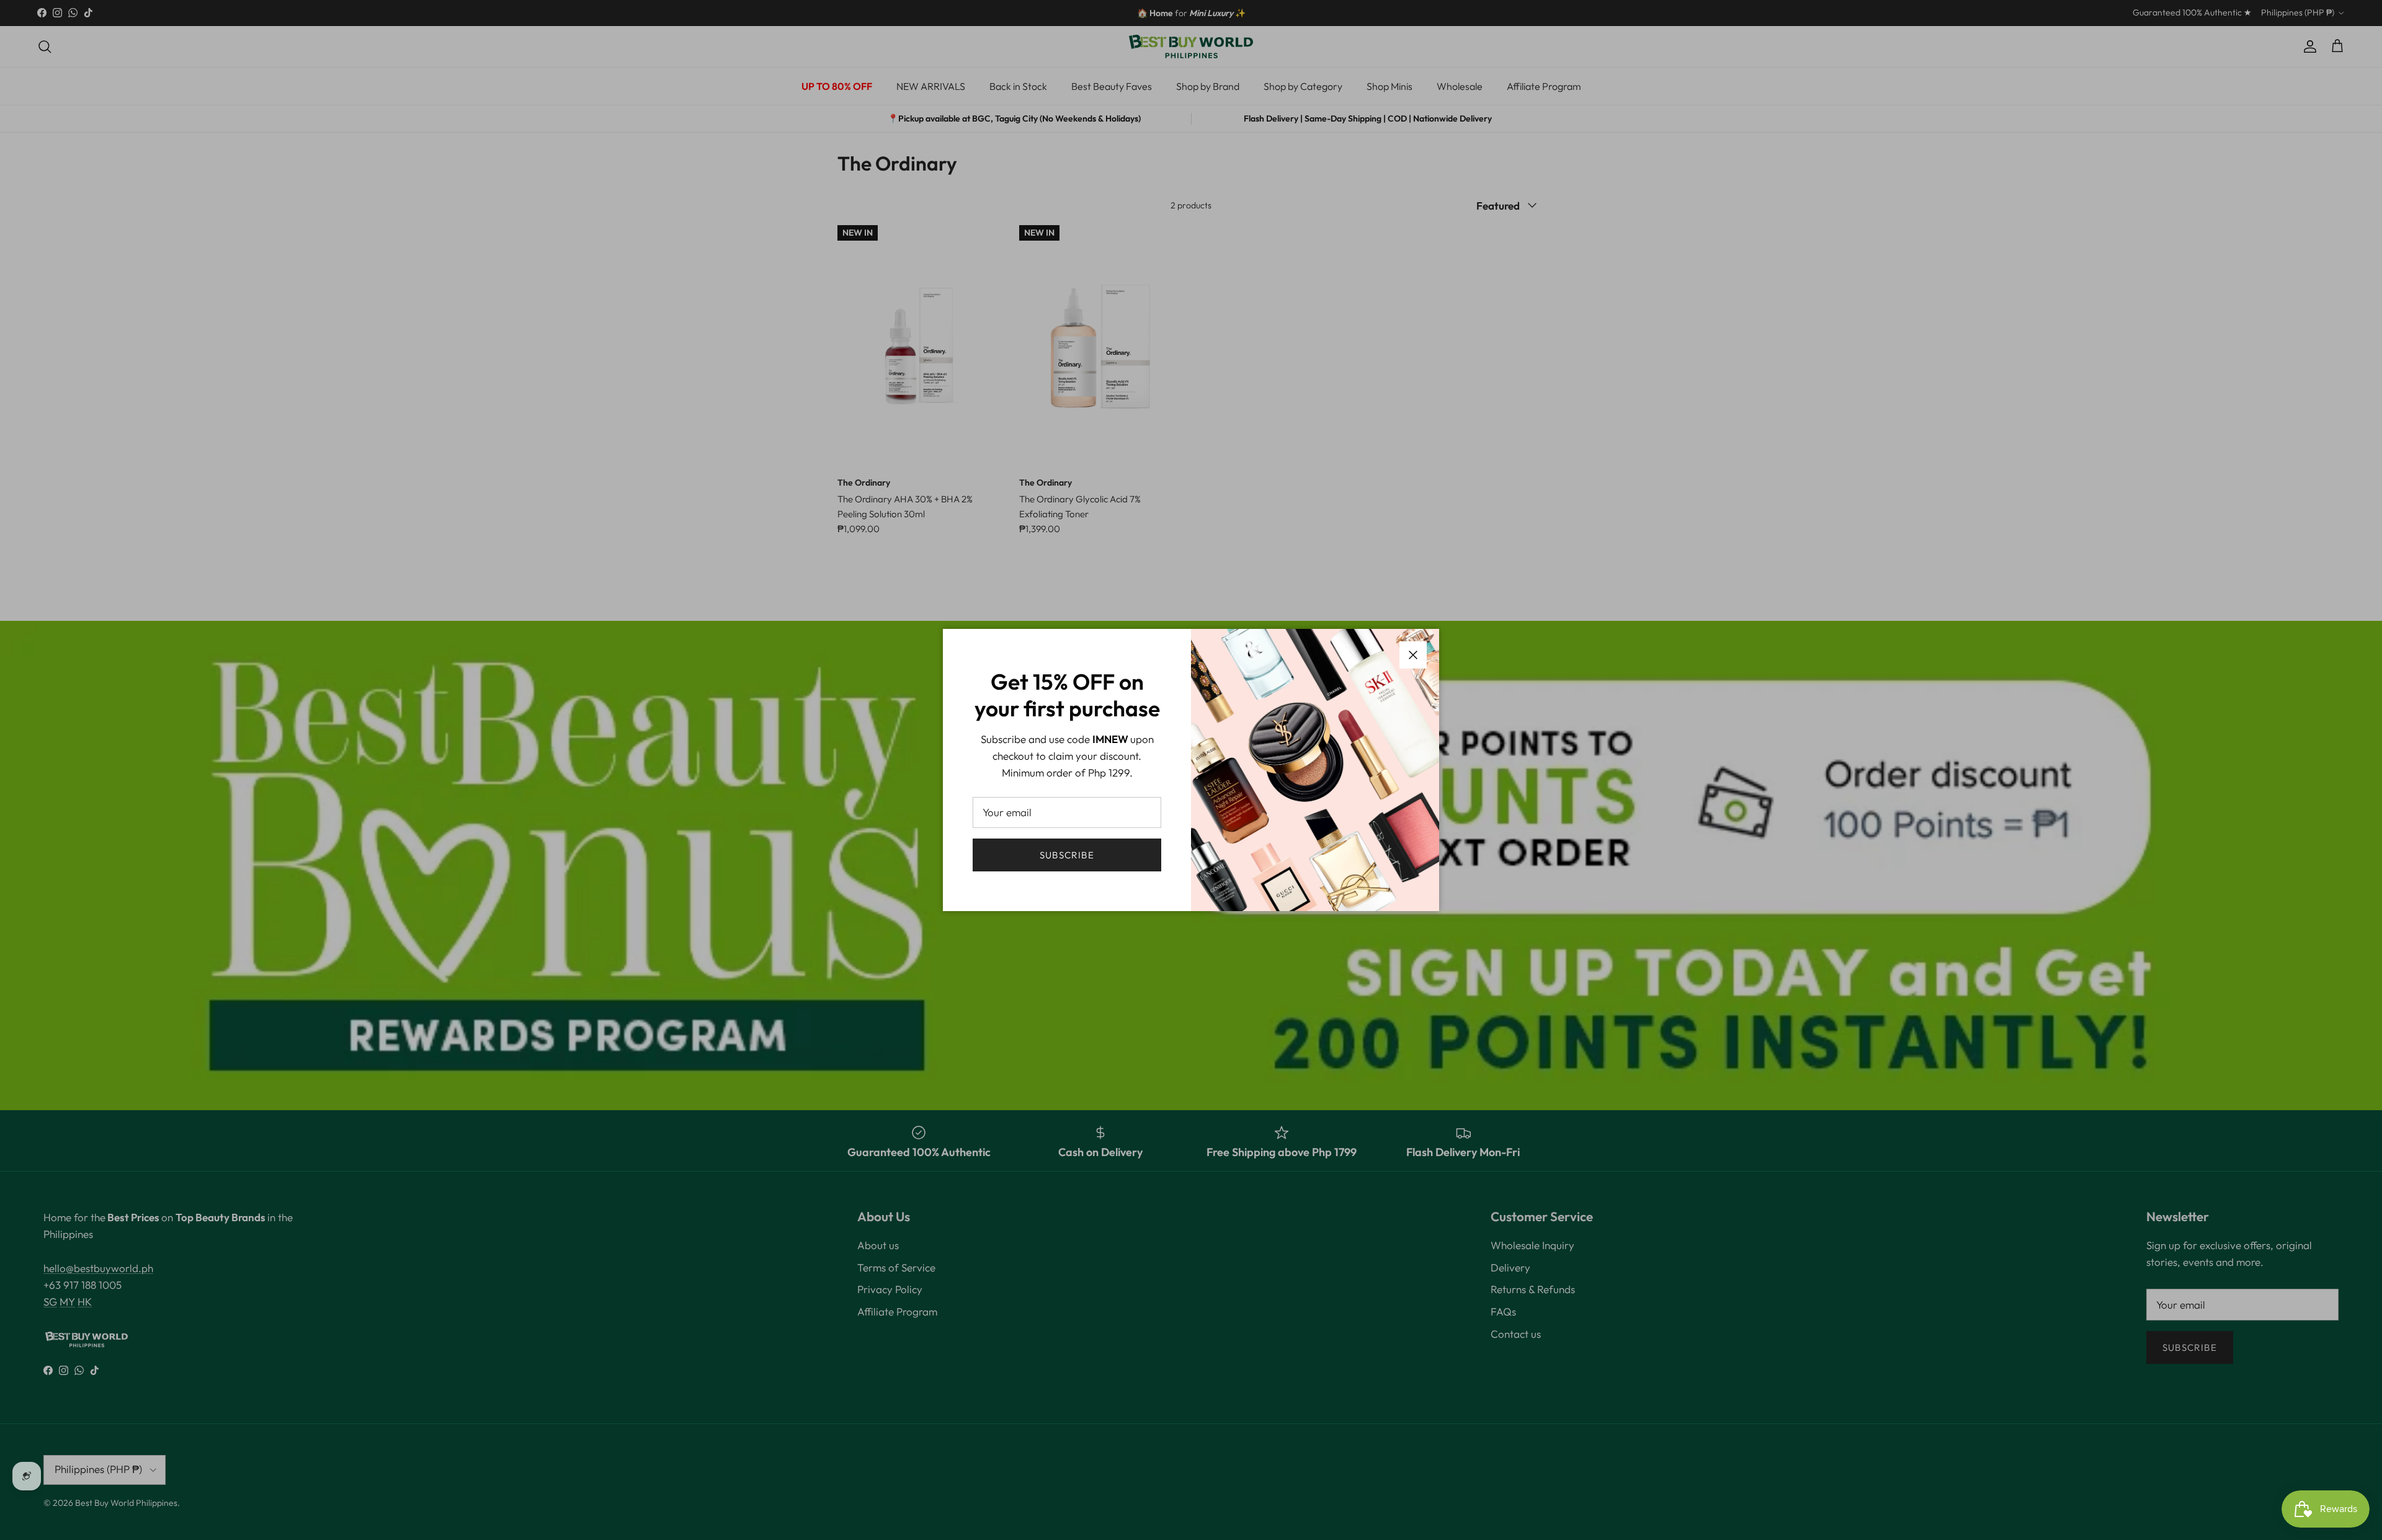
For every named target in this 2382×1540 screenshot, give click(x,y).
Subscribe (1067, 855)
